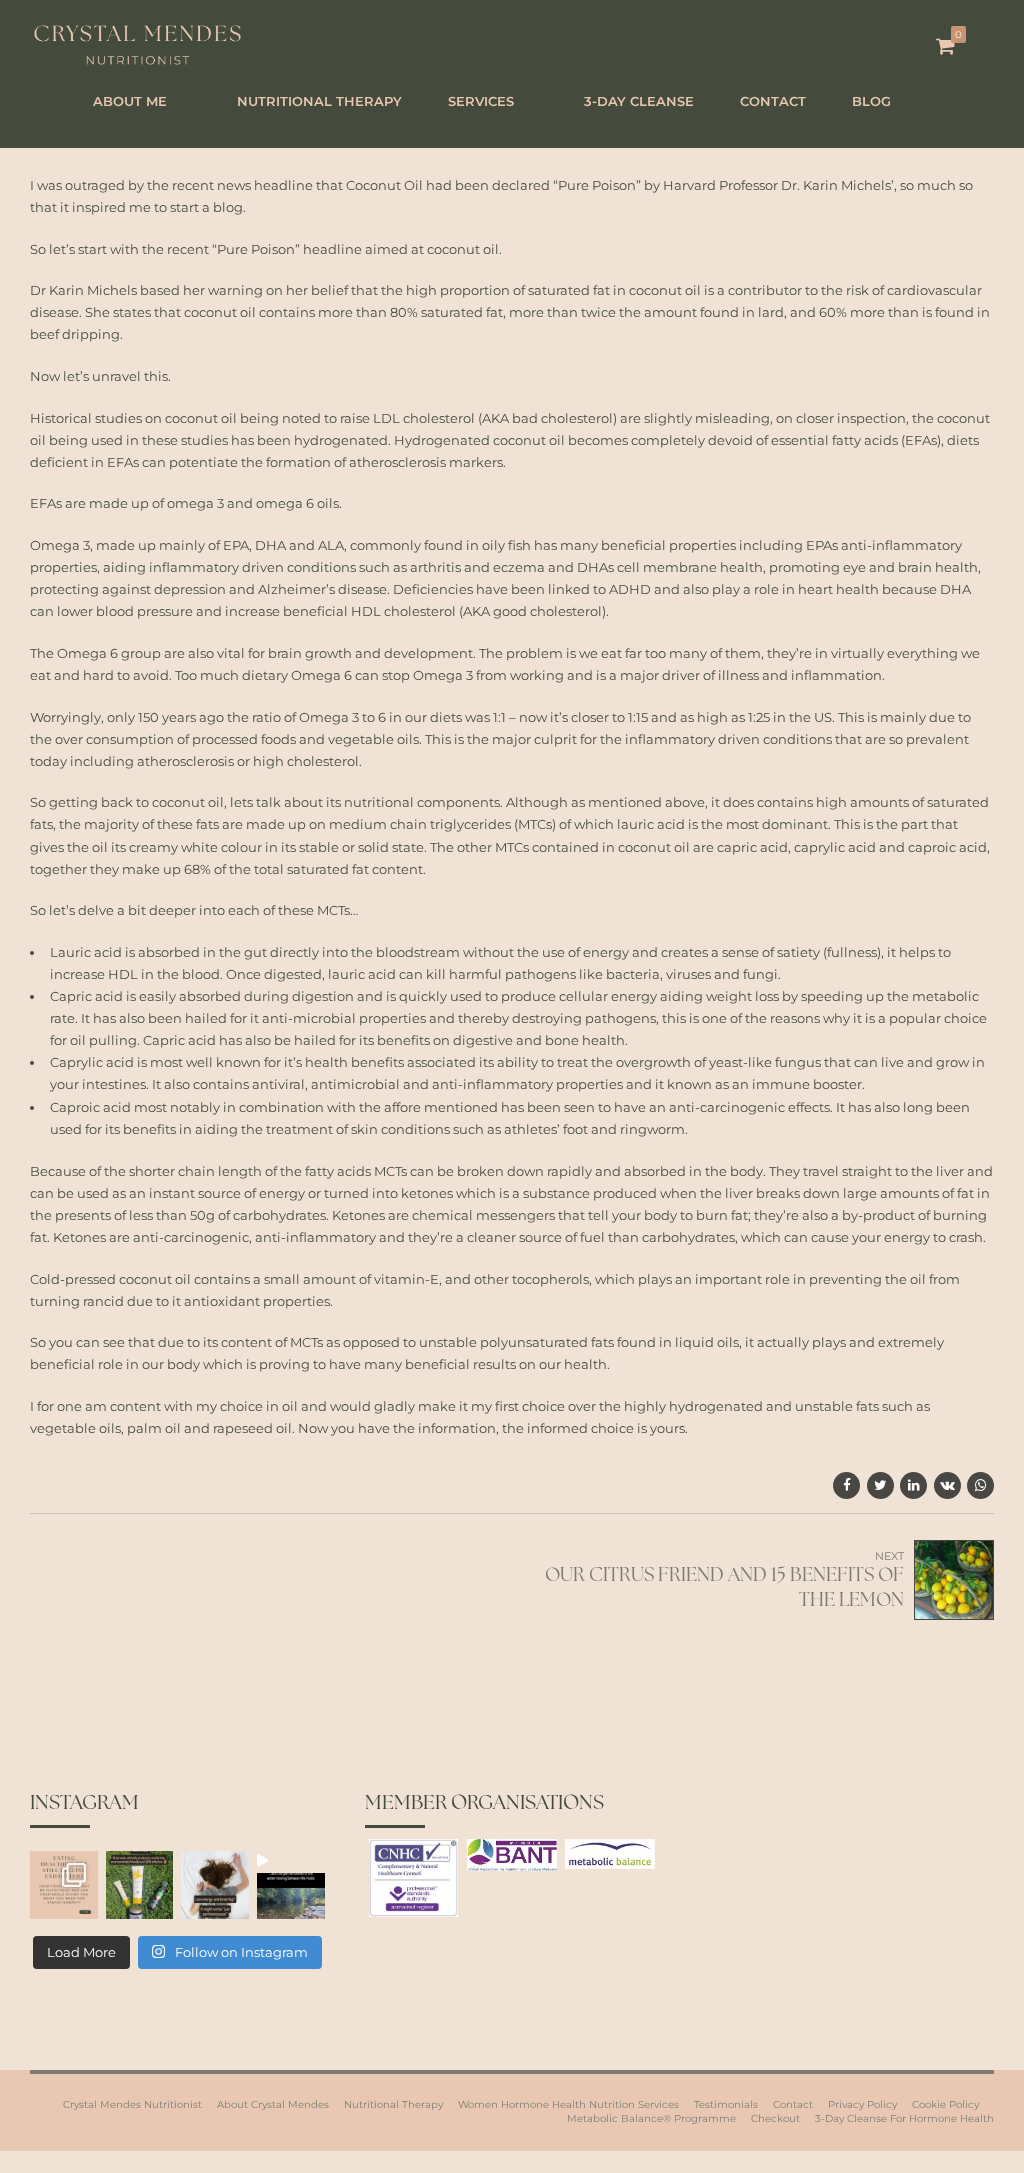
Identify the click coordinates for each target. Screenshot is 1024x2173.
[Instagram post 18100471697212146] (215, 1885)
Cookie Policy (945, 2104)
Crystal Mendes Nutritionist (132, 2104)
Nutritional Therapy (319, 101)
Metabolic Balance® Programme (651, 2118)
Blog (871, 101)
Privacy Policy (862, 2104)
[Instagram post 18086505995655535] (64, 1885)
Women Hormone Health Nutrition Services (568, 2104)
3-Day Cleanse (639, 101)
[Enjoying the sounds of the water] (291, 1885)
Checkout (775, 2118)
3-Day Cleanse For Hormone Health (904, 2118)
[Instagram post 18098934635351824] (140, 1885)
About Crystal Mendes (273, 2104)
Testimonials (726, 2104)
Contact (773, 101)
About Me (130, 101)
